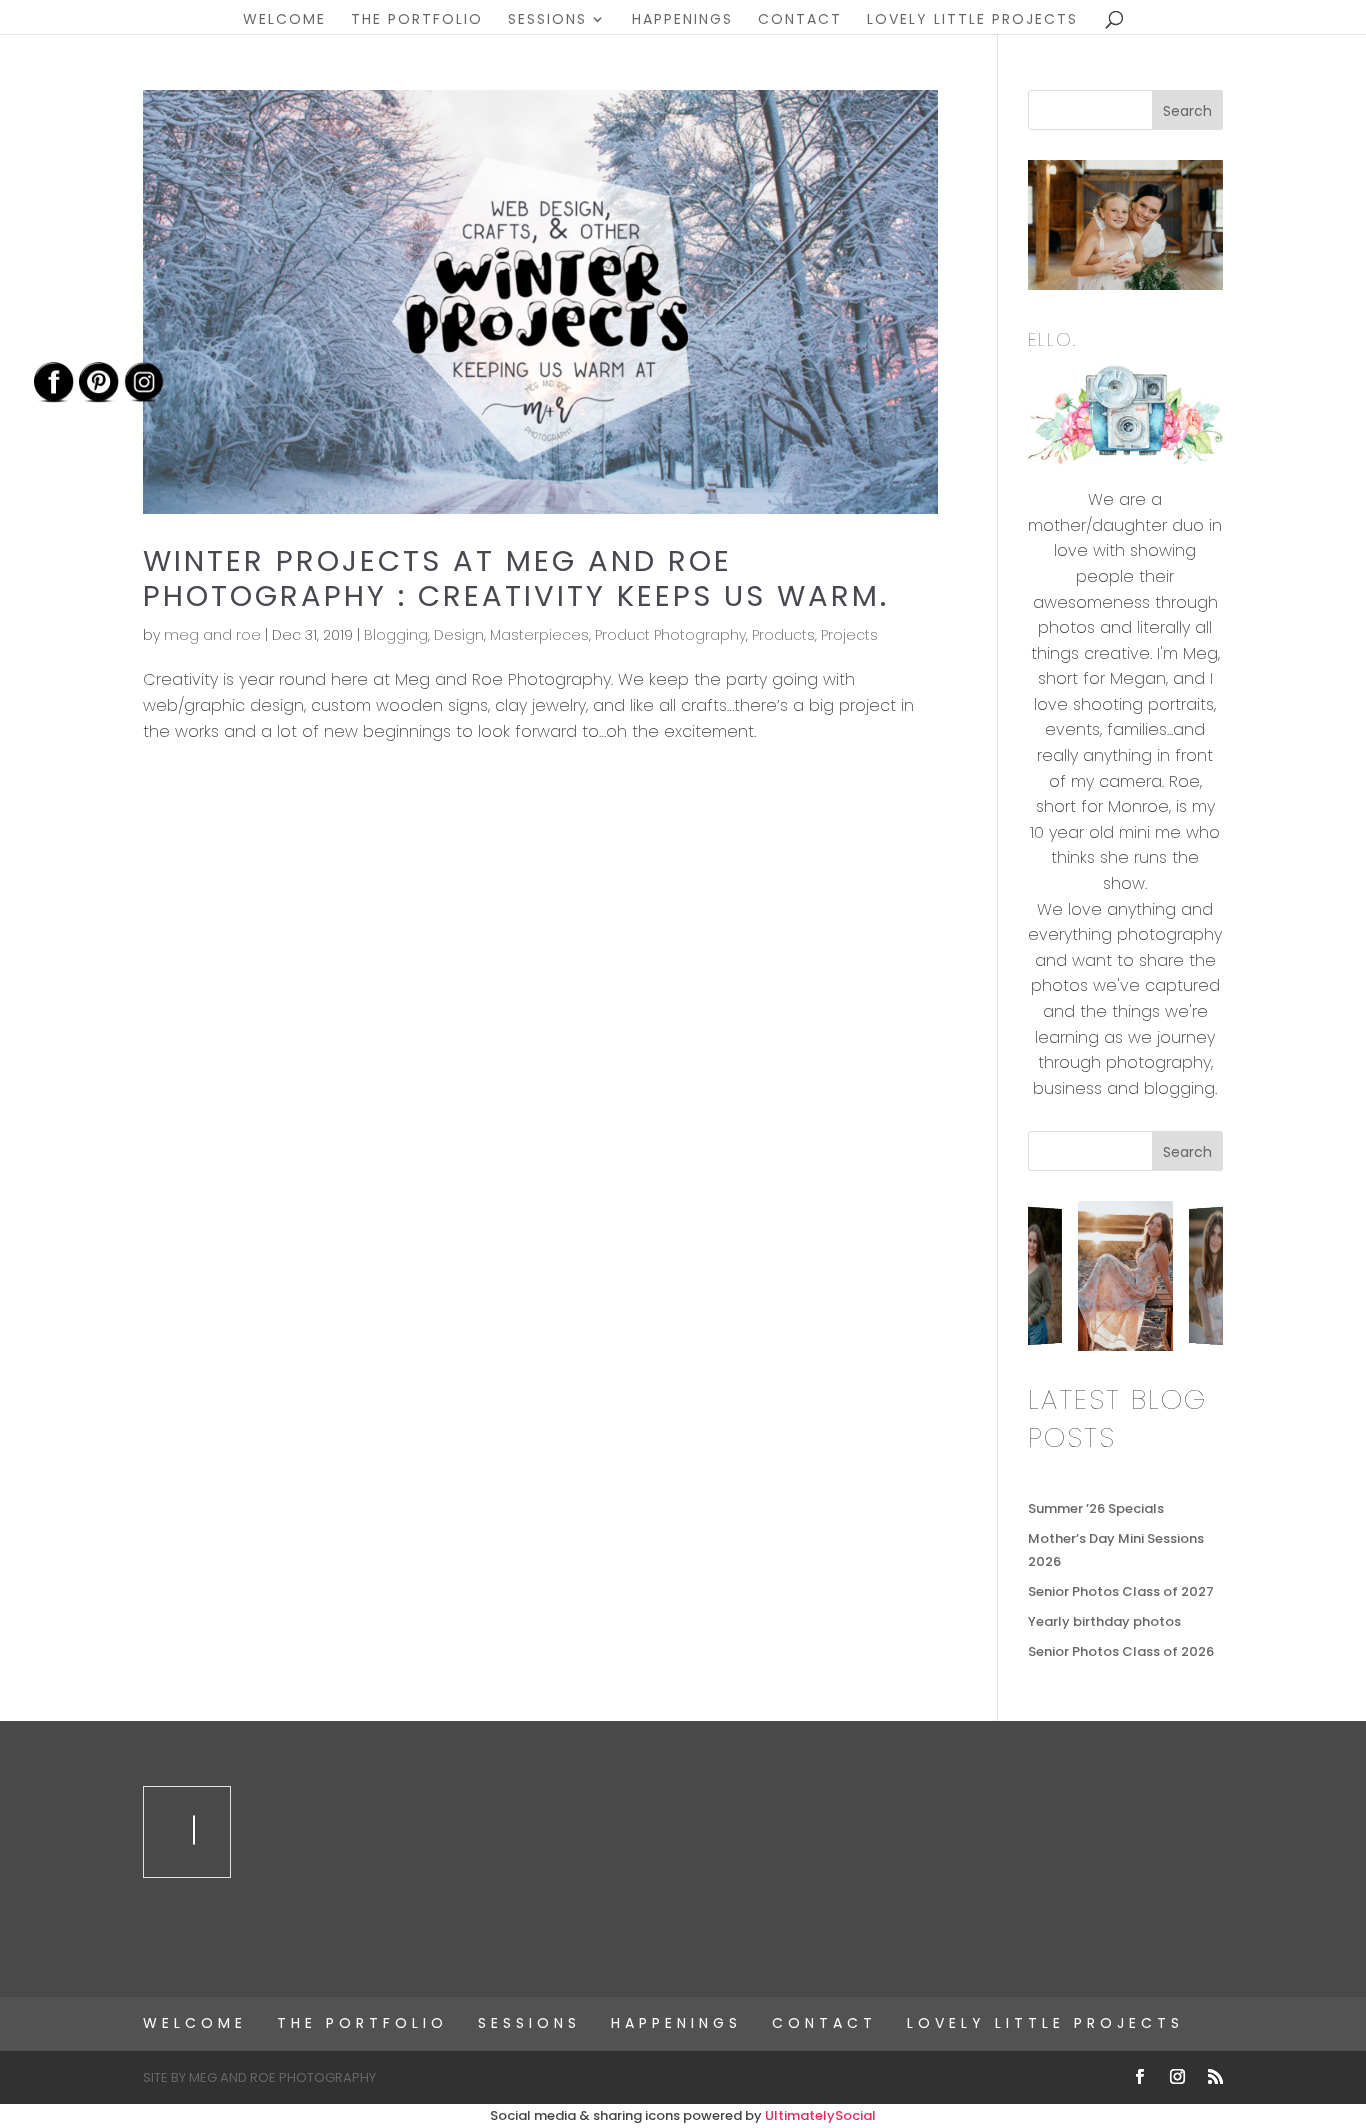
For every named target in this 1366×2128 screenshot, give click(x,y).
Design (459, 635)
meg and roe (212, 635)
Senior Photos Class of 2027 (1121, 1591)
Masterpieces (539, 635)
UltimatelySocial (820, 2115)
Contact (800, 20)
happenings (682, 20)
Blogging (396, 635)
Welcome (284, 20)
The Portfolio (417, 20)
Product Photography (670, 635)
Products (783, 635)
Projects (849, 635)
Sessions (547, 20)
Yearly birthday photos (1104, 1621)
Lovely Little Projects (972, 20)
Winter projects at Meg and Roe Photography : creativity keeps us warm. (516, 578)
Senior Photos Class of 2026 (1121, 1651)
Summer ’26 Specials (1096, 1508)
